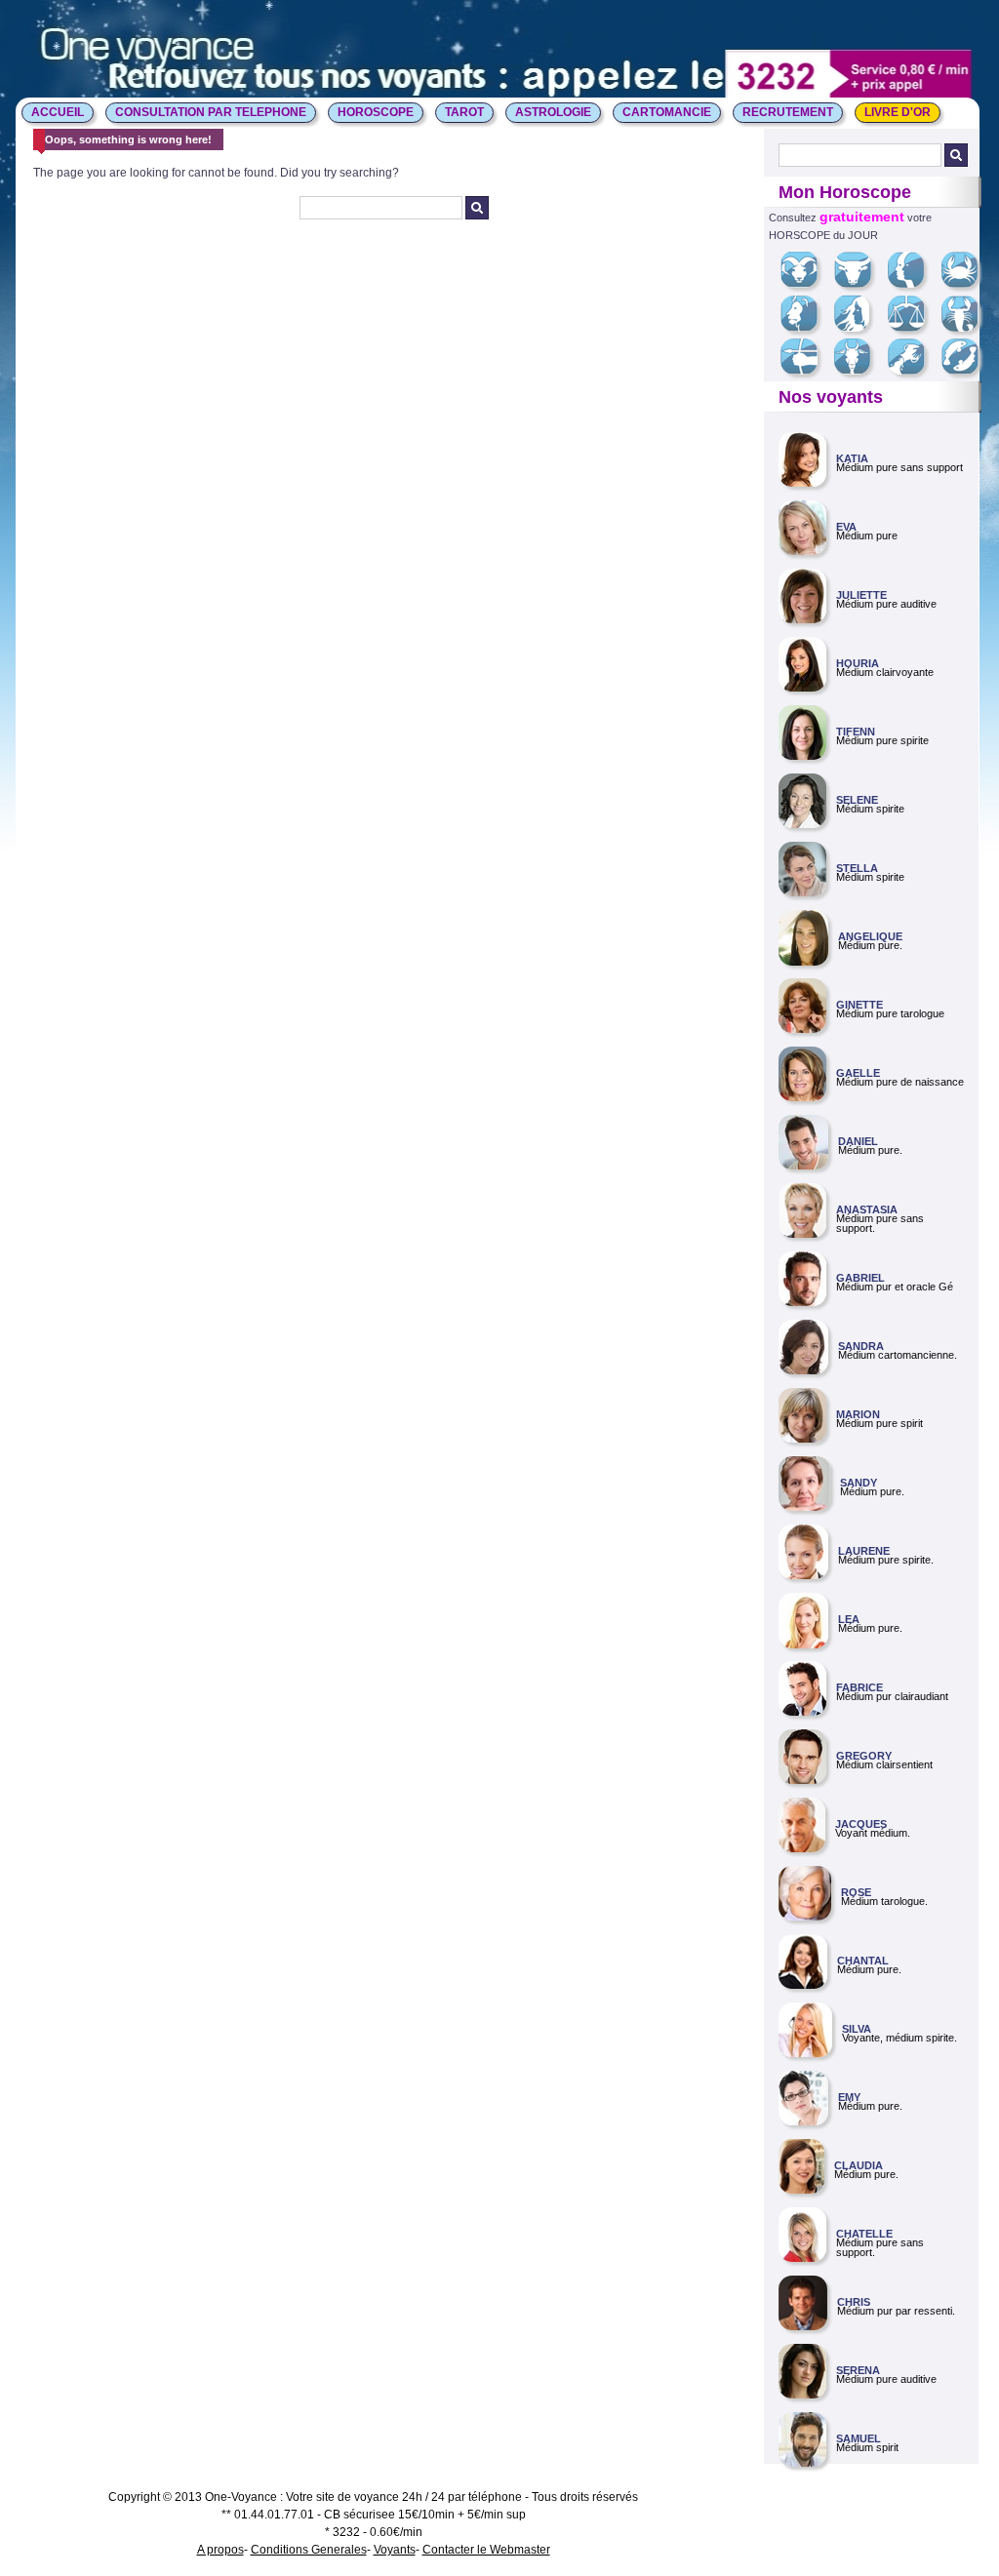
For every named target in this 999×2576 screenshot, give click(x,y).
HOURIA (858, 663)
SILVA (857, 2029)
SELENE (857, 800)
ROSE (856, 1892)
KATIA (852, 458)
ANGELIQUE (870, 936)
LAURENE (864, 1551)
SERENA (858, 2370)
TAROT (464, 112)
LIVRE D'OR (898, 112)
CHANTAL (863, 1961)
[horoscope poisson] (967, 371)
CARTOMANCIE (667, 112)
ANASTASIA (867, 1209)
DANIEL (858, 1141)
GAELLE (858, 1073)
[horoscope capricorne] (859, 371)
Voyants (395, 2550)
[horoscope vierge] (859, 328)
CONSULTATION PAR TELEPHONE (211, 112)
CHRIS (854, 2302)
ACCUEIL (58, 112)
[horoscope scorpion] (967, 328)
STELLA (857, 868)
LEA (849, 1619)
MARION (858, 1414)
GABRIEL (860, 1278)
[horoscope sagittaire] (806, 371)
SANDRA (861, 1346)
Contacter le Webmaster (486, 2550)
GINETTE (859, 1005)
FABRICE (859, 1687)
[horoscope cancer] (967, 284)
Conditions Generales (309, 2550)
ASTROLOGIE (553, 112)
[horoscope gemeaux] (913, 284)
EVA (846, 527)
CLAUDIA (859, 2165)
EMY (849, 2097)
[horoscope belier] (806, 284)
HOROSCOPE (376, 112)
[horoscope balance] (914, 328)
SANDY (859, 1483)
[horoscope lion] (806, 328)
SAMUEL (859, 2438)
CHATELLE (864, 2234)
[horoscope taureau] (860, 284)
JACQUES (861, 1824)
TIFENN (856, 732)
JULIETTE (861, 595)
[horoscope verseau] (914, 371)
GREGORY (864, 1756)
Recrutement (788, 112)
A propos (220, 2550)
